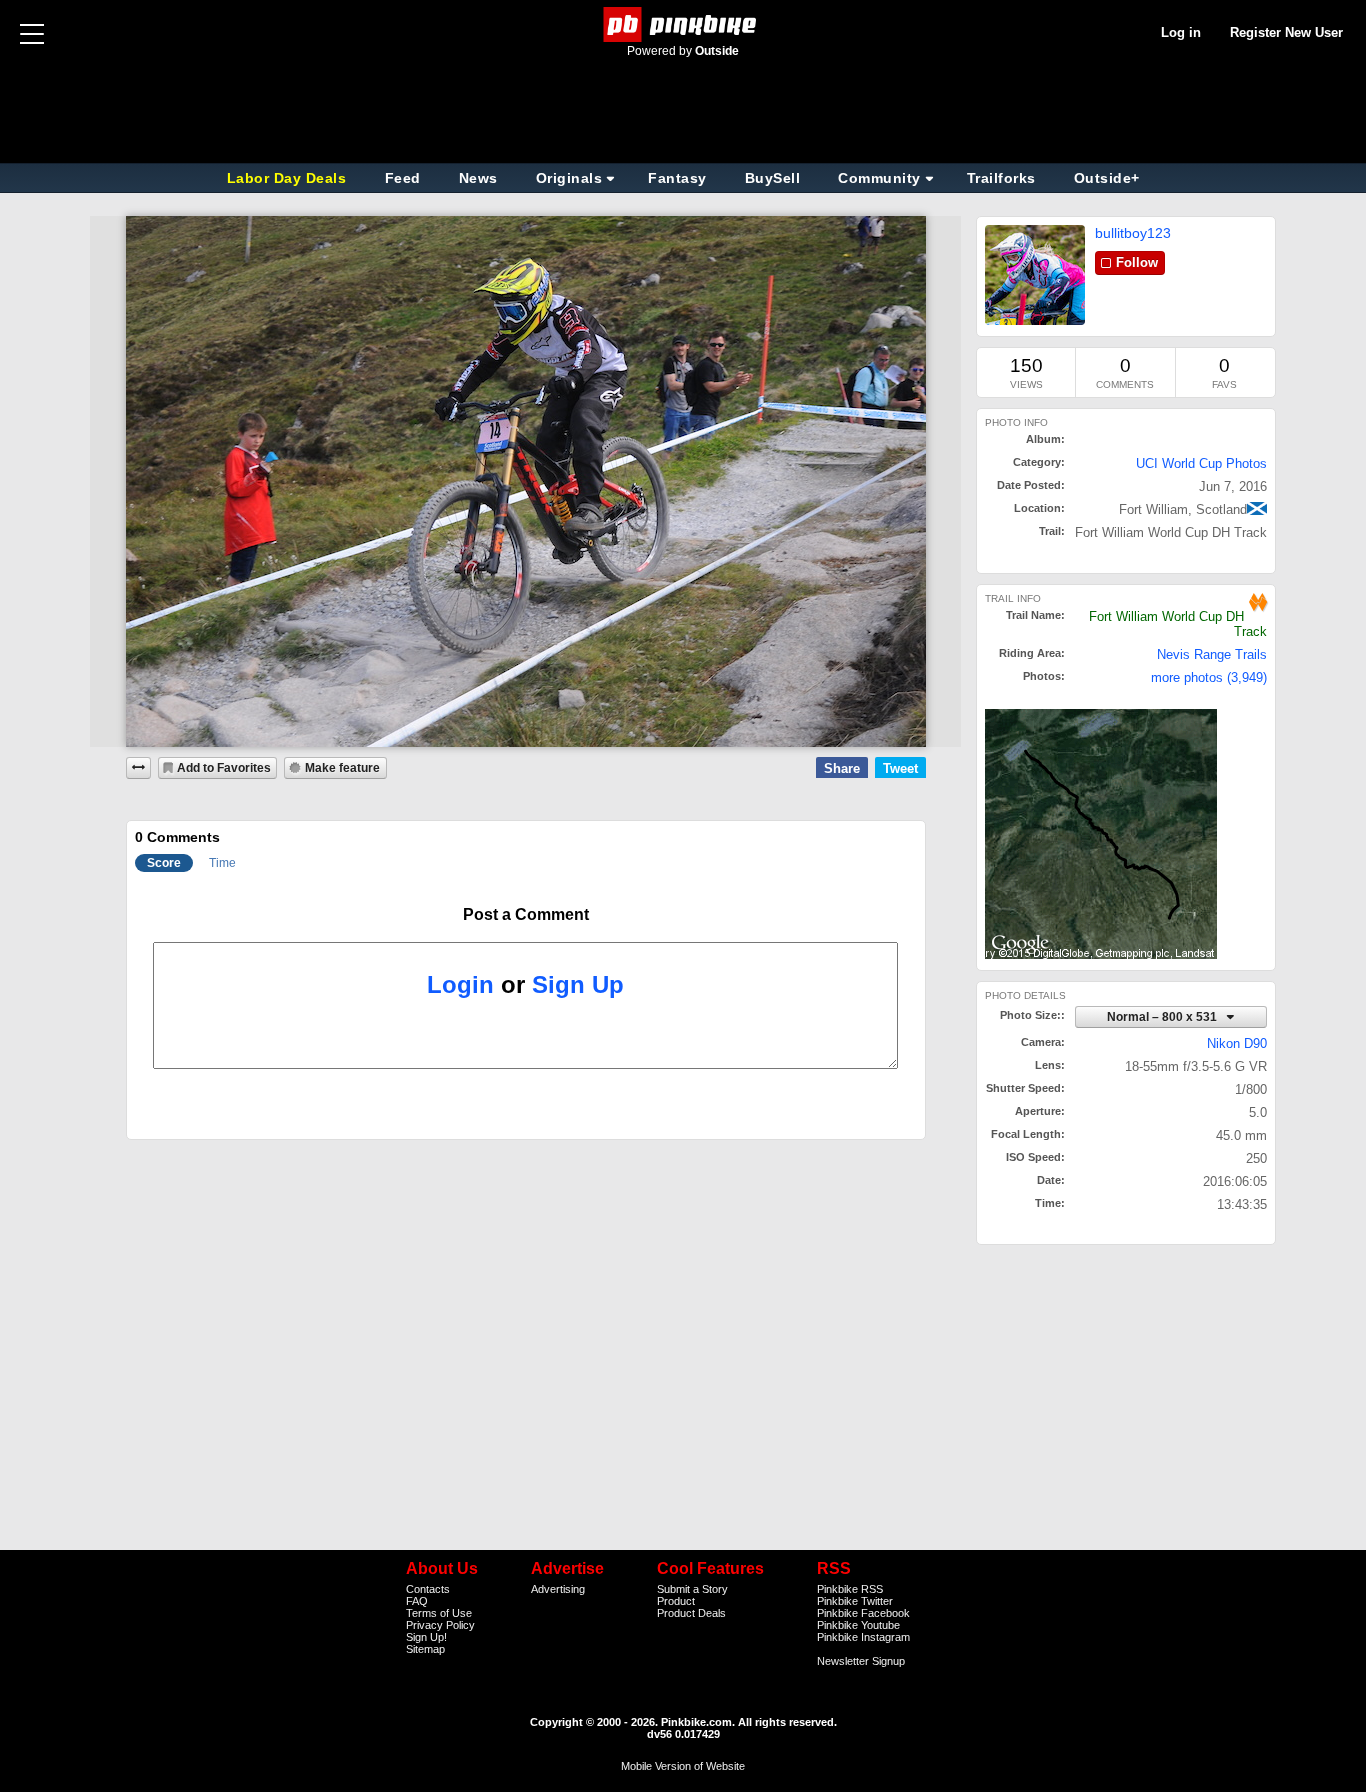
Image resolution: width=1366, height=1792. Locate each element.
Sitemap (425, 1649)
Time (222, 863)
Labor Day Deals (289, 178)
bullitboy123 (1133, 233)
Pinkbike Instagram (863, 1637)
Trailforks (1001, 178)
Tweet (900, 768)
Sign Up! (426, 1637)
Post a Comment (526, 914)
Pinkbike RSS (850, 1589)
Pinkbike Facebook (863, 1613)
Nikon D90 (1237, 1043)
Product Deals (691, 1613)
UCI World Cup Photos (1201, 463)
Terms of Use (439, 1613)
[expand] (139, 768)
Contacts (428, 1589)
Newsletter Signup (861, 1661)
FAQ (417, 1601)
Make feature (342, 767)
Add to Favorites (224, 767)
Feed (403, 178)
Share (842, 768)
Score (164, 863)
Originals (569, 178)
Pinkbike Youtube (858, 1625)
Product (676, 1601)
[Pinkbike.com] (683, 24)
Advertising (558, 1589)
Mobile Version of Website (683, 1766)
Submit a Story (692, 1589)
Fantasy (677, 178)
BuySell (773, 178)
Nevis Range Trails (1212, 654)
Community (879, 178)
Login (460, 984)
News (478, 178)
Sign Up (578, 984)
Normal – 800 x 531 (1163, 1016)
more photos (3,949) (1209, 677)
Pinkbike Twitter (855, 1601)
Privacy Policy (440, 1625)
